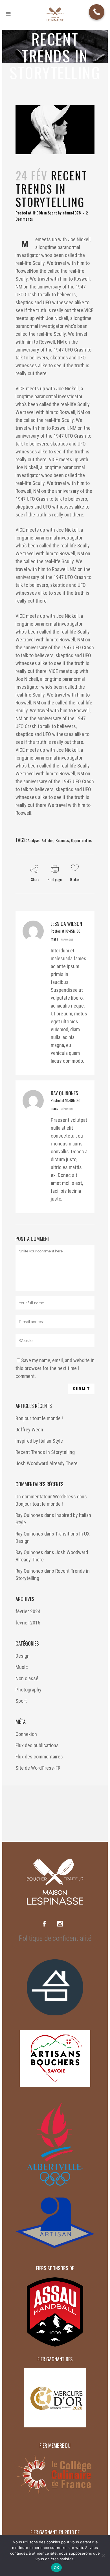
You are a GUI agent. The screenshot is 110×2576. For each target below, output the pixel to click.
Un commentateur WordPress (46, 1497)
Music (22, 1667)
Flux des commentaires (39, 1757)
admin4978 (72, 213)
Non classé (27, 1678)
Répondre (67, 939)
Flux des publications (37, 1745)
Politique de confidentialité (55, 1938)
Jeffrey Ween (29, 1430)
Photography (28, 1690)
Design (23, 1656)
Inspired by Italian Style (39, 1441)
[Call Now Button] (97, 12)
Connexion (26, 1734)
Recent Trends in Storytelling (45, 1452)
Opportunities (81, 840)
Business (62, 840)
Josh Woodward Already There (47, 1463)
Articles (48, 840)
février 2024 (28, 1611)
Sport (52, 213)
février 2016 (28, 1623)
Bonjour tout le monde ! (39, 1418)
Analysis (34, 840)
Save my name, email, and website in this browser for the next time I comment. (55, 1368)
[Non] (103, 2555)
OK (57, 2568)
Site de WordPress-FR (38, 1768)
